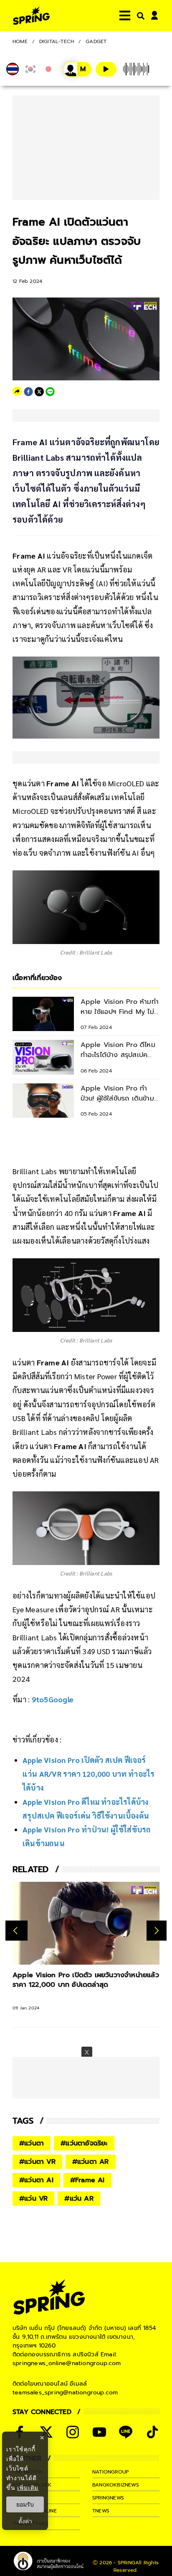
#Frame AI (87, 2180)
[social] (73, 2432)
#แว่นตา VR (37, 2162)
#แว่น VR (33, 2199)
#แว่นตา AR (91, 2162)
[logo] (31, 16)
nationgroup (110, 2472)
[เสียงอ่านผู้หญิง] (77, 69)
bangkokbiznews (116, 2485)
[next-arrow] (157, 1931)
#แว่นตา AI (36, 2180)
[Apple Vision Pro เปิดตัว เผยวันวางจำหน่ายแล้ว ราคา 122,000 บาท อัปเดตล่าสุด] (86, 1923)
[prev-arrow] (16, 1931)
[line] (50, 392)
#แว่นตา (32, 2143)
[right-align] (139, 16)
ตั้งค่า (25, 2521)
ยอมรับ (25, 2504)
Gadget (96, 41)
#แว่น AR (79, 2199)
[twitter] (39, 392)
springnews (108, 2498)
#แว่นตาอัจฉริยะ (84, 2143)
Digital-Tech (57, 41)
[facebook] (28, 392)
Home (20, 41)
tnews (101, 2511)
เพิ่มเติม (28, 2487)
